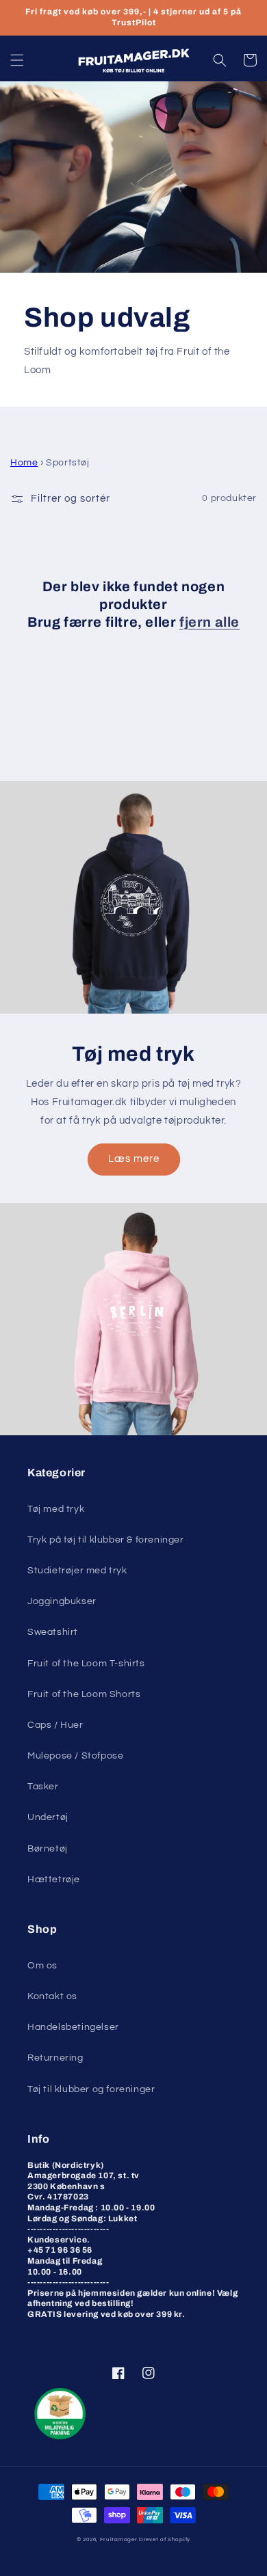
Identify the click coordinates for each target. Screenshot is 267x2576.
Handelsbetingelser (73, 2027)
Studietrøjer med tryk (77, 1571)
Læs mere (134, 1159)
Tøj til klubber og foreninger (91, 2089)
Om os (42, 1966)
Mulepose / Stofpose (75, 1756)
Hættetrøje (54, 1880)
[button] (17, 60)
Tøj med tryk (56, 1509)
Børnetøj (48, 1849)
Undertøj (48, 1817)
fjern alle (209, 622)
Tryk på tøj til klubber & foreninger (106, 1540)
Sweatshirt (53, 1632)
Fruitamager (119, 2539)
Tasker (43, 1787)
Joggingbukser (62, 1601)
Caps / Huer (55, 1725)
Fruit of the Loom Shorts (84, 1694)
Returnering (55, 2058)
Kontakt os (52, 1996)
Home (24, 463)
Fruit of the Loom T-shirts (86, 1664)
